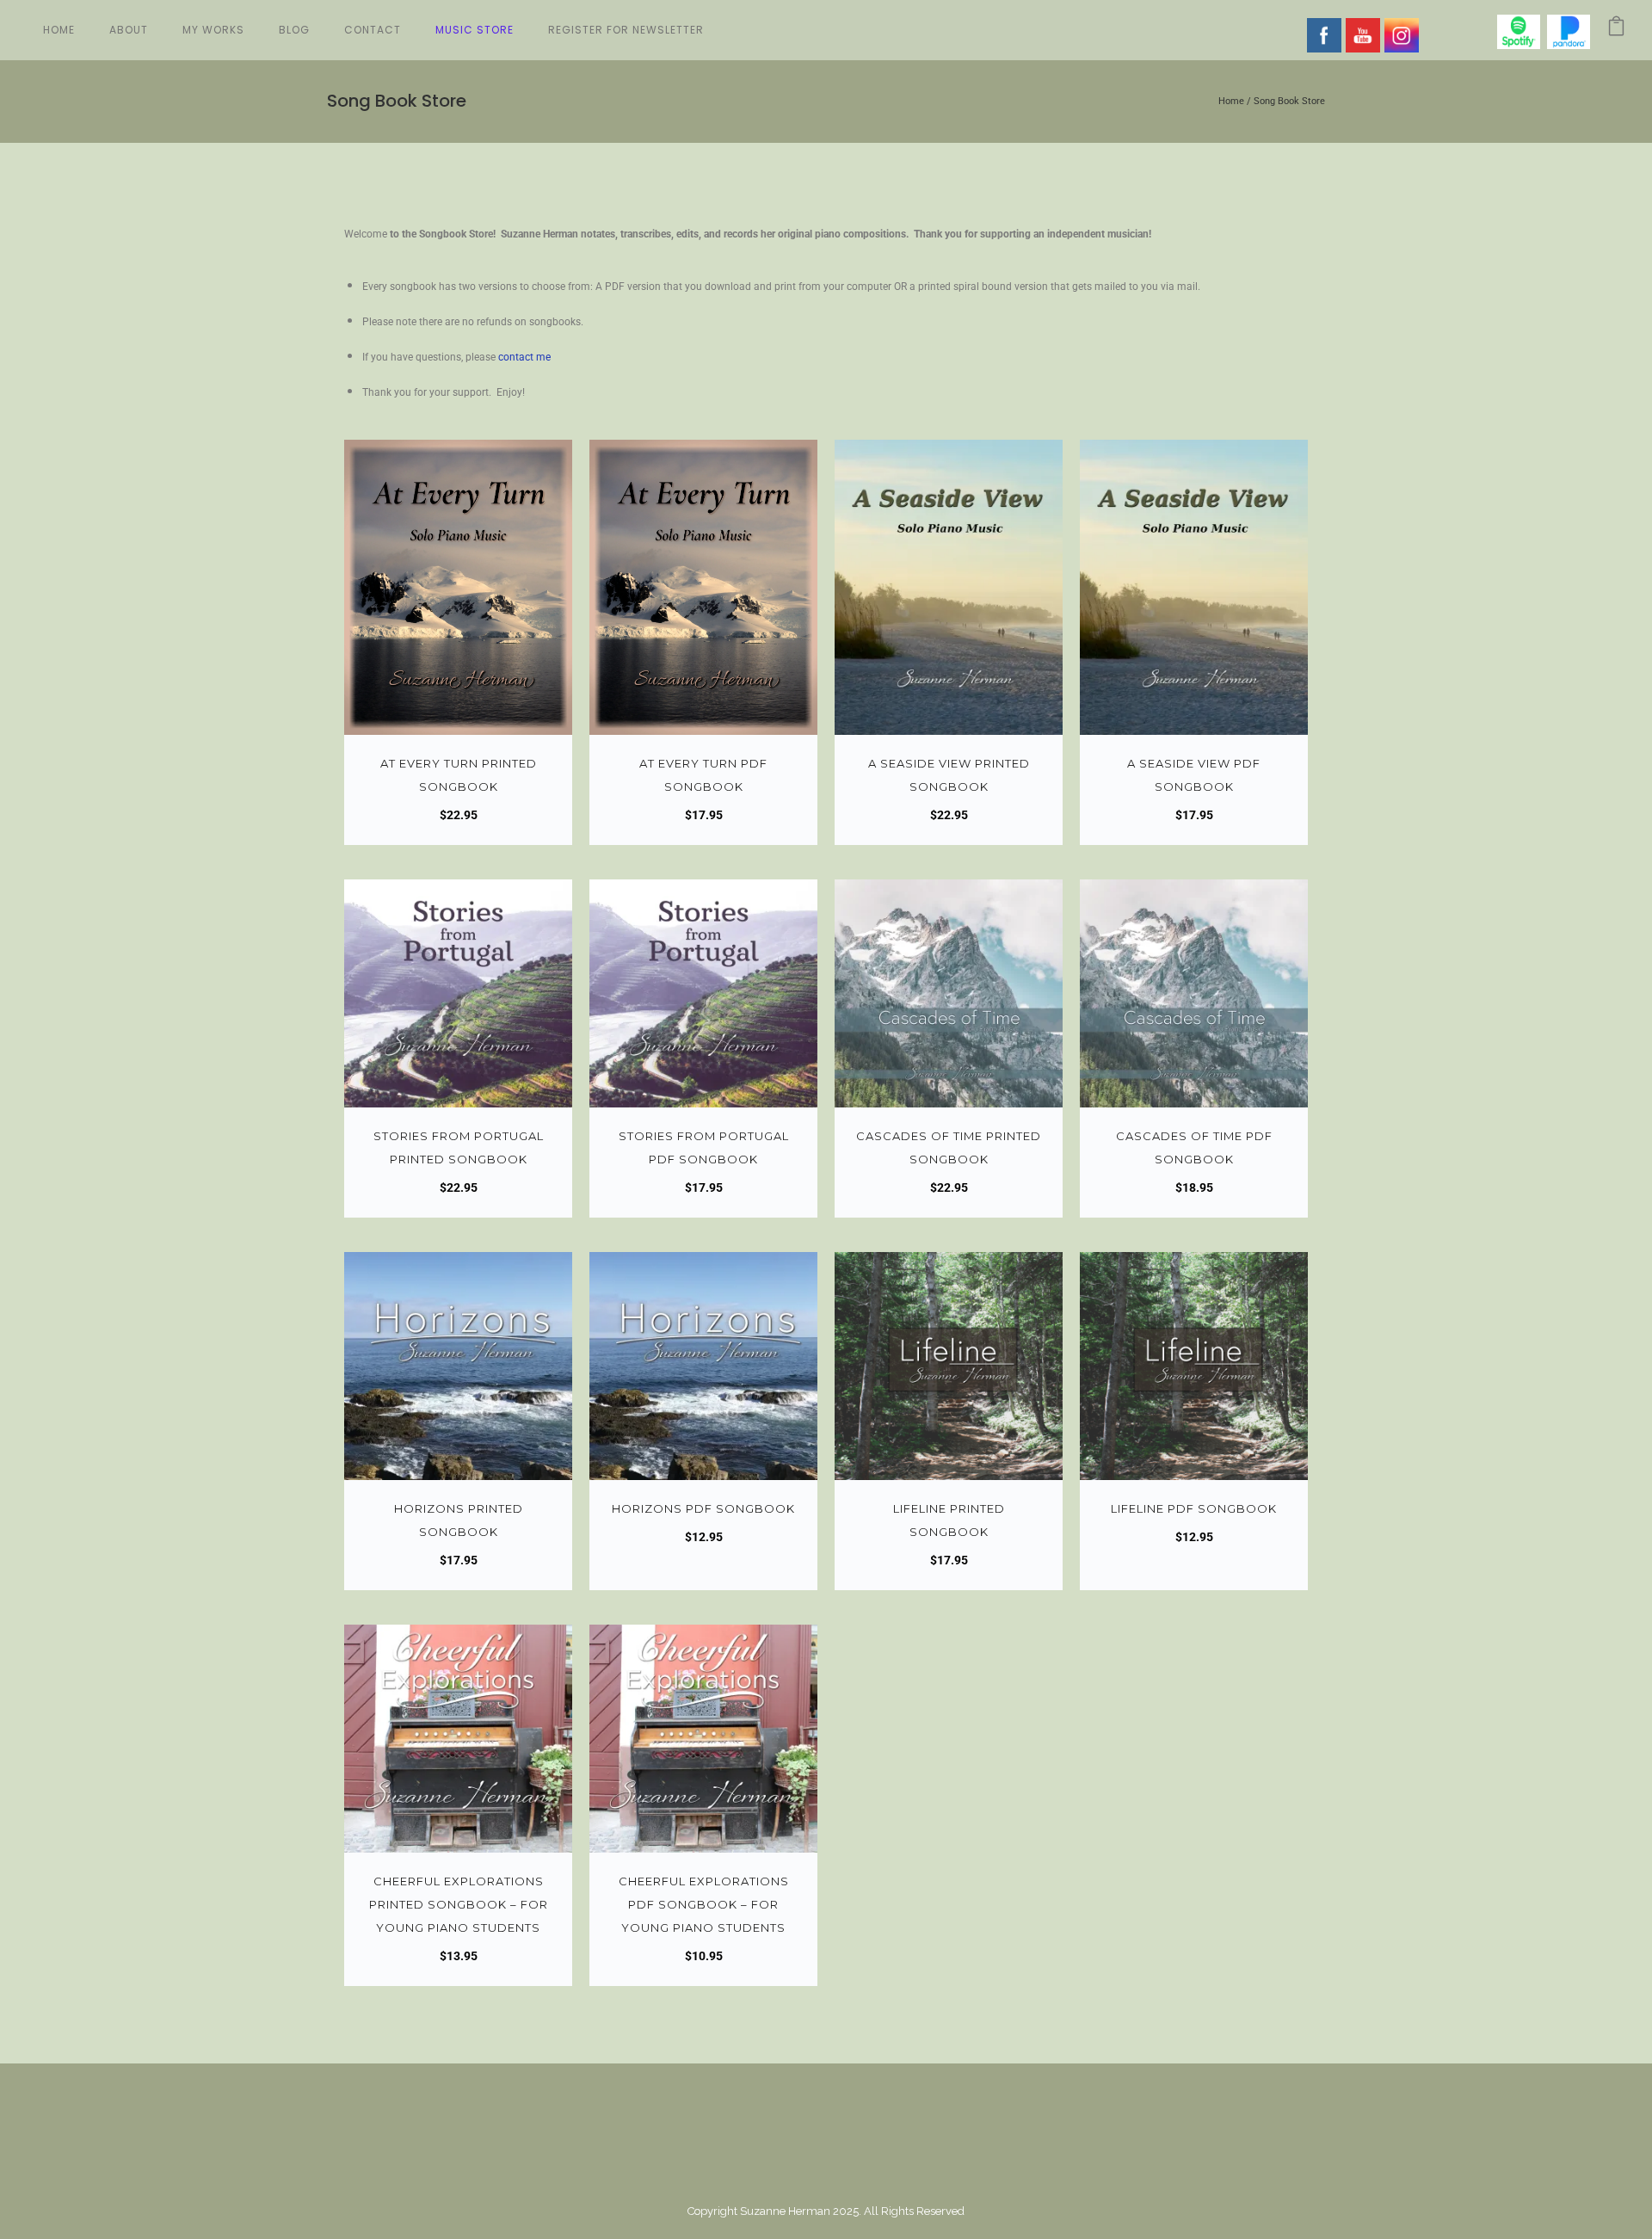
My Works (213, 30)
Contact (373, 30)
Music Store (475, 30)
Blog (294, 30)
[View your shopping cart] (1616, 30)
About (129, 30)
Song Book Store (1289, 101)
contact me (524, 357)
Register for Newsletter (626, 30)
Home (59, 30)
